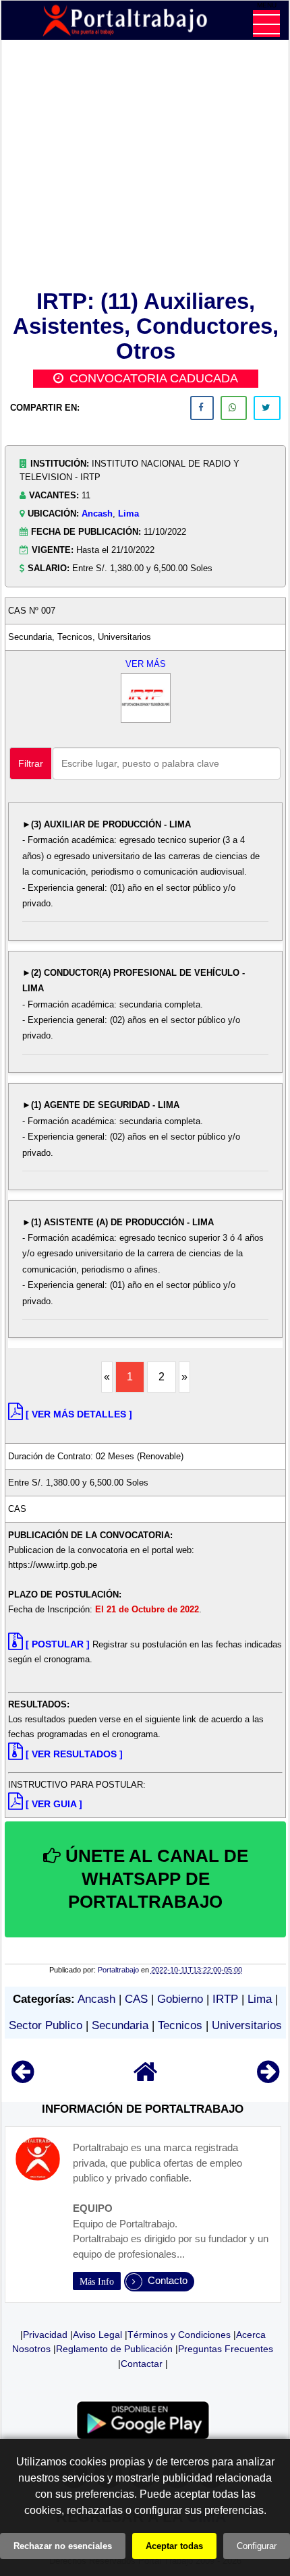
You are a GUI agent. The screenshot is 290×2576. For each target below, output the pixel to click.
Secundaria (120, 2025)
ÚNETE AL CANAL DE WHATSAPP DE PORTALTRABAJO (154, 1879)
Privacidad (45, 2335)
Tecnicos (180, 2025)
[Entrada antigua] (268, 2078)
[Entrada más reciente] (23, 2078)
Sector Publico (46, 2025)
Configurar (257, 2546)
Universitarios (247, 2025)
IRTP (225, 1999)
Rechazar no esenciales (63, 2546)
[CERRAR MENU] (266, 24)
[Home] (146, 2078)
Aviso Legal (97, 2335)
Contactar (142, 2364)
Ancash (97, 514)
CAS (136, 1999)
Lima (128, 514)
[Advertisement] (145, 167)
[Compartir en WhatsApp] (234, 408)
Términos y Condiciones (179, 2335)
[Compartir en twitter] (267, 408)
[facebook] (202, 408)
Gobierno (180, 1999)
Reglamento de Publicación (114, 2349)
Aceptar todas (174, 2546)
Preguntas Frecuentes (226, 2349)
